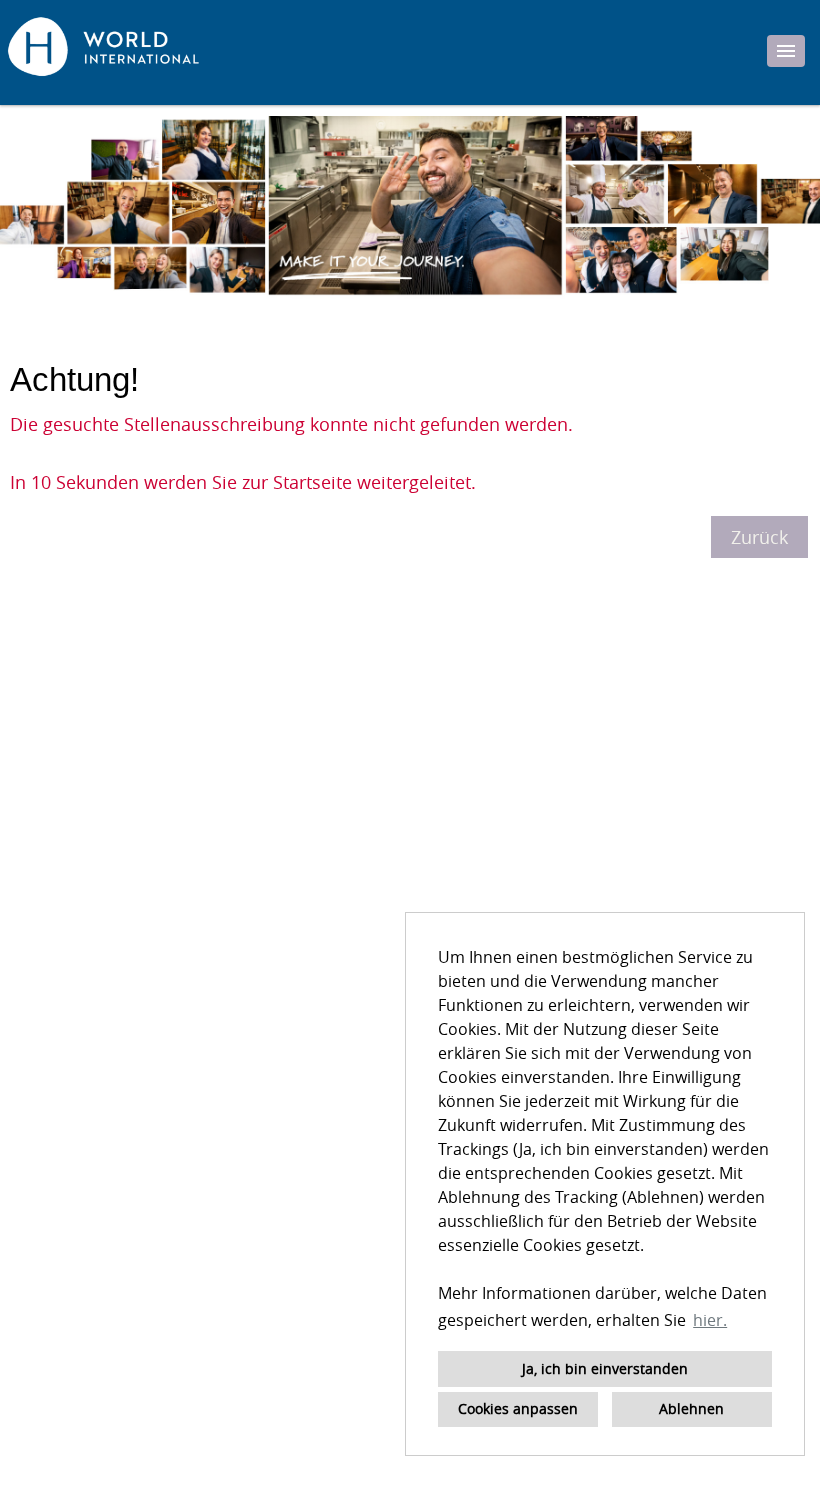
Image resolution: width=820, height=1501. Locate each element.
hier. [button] (710, 1320)
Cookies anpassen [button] (518, 1408)
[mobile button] (786, 51)
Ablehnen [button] (691, 1408)
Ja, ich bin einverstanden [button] (605, 1368)
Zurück (759, 537)
